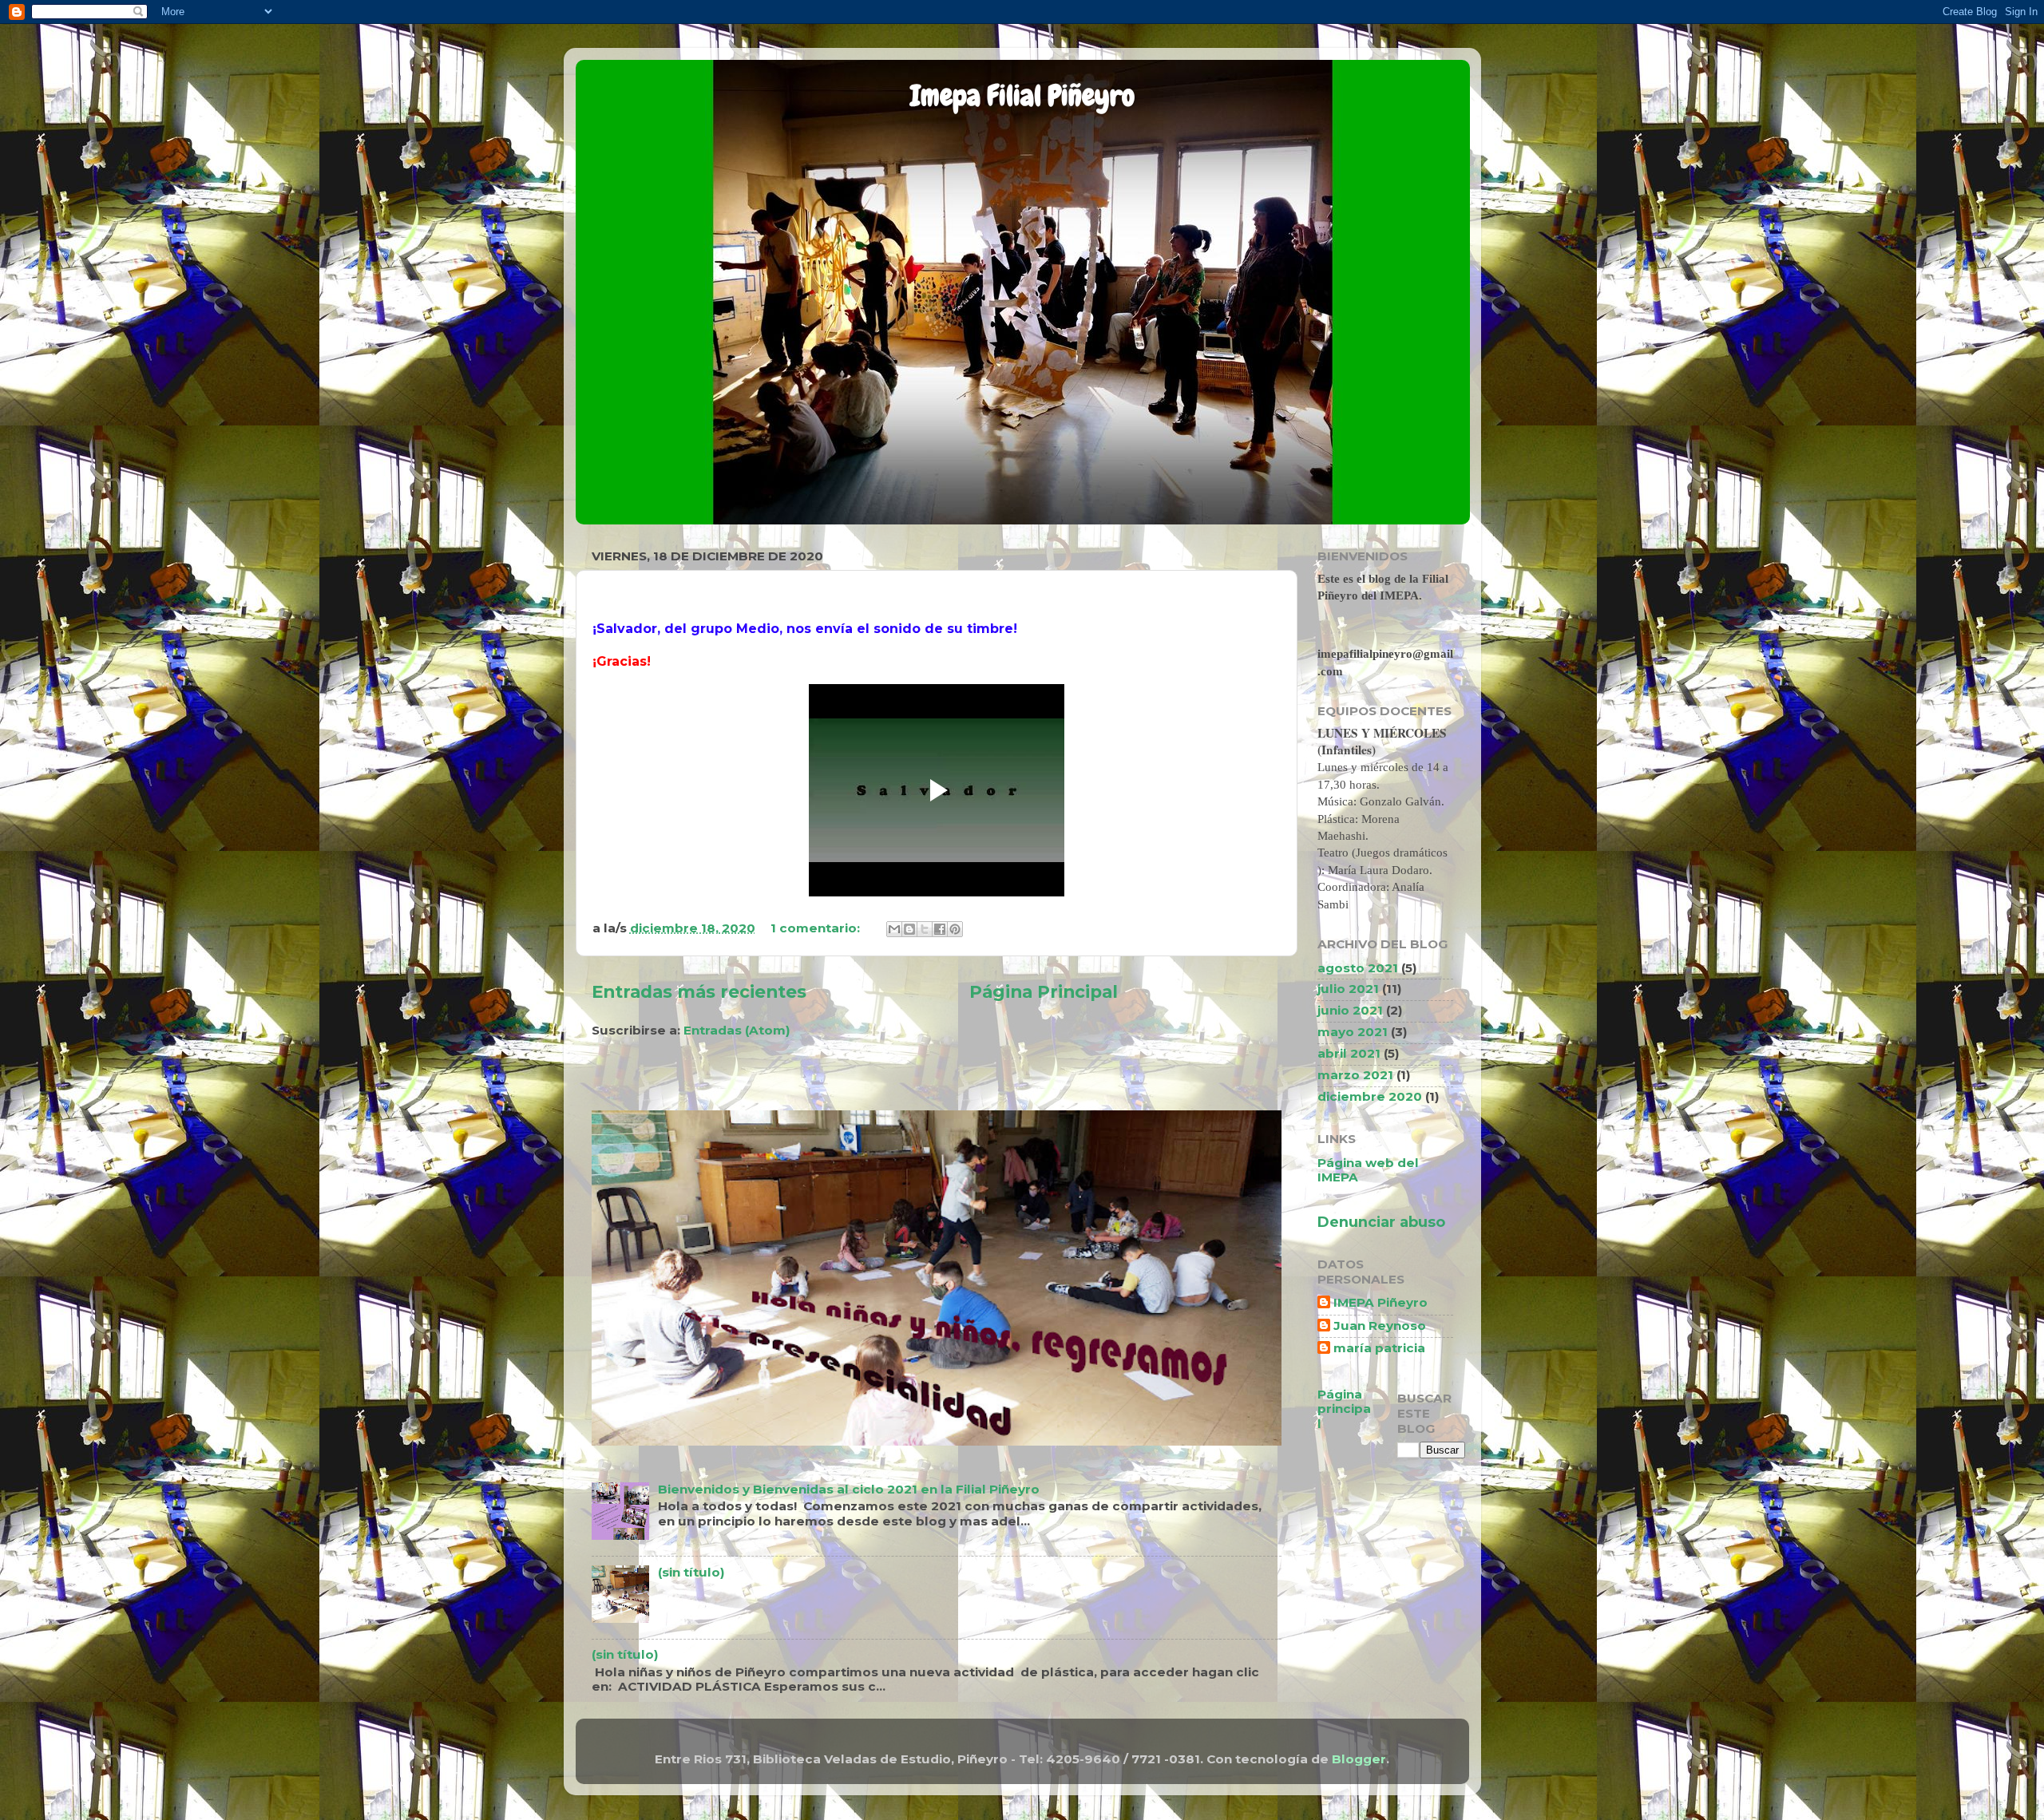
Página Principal (1044, 991)
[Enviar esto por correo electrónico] (894, 929)
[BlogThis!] (909, 929)
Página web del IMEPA (1368, 1170)
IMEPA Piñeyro (1380, 1303)
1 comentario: (817, 928)
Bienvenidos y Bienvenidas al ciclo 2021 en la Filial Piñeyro (849, 1489)
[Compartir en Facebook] (940, 929)
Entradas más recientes (699, 991)
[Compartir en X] (925, 929)
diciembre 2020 (1370, 1096)
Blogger (1359, 1759)
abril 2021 (1349, 1053)
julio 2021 (1348, 989)
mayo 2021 (1353, 1032)
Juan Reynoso (1380, 1326)
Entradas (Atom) (737, 1030)
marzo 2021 (1355, 1075)
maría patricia (1379, 1348)
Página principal (1344, 1409)
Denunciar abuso (1381, 1222)
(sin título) (691, 1572)
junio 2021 (1350, 1010)
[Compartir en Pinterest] (955, 929)
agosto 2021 (1358, 968)
